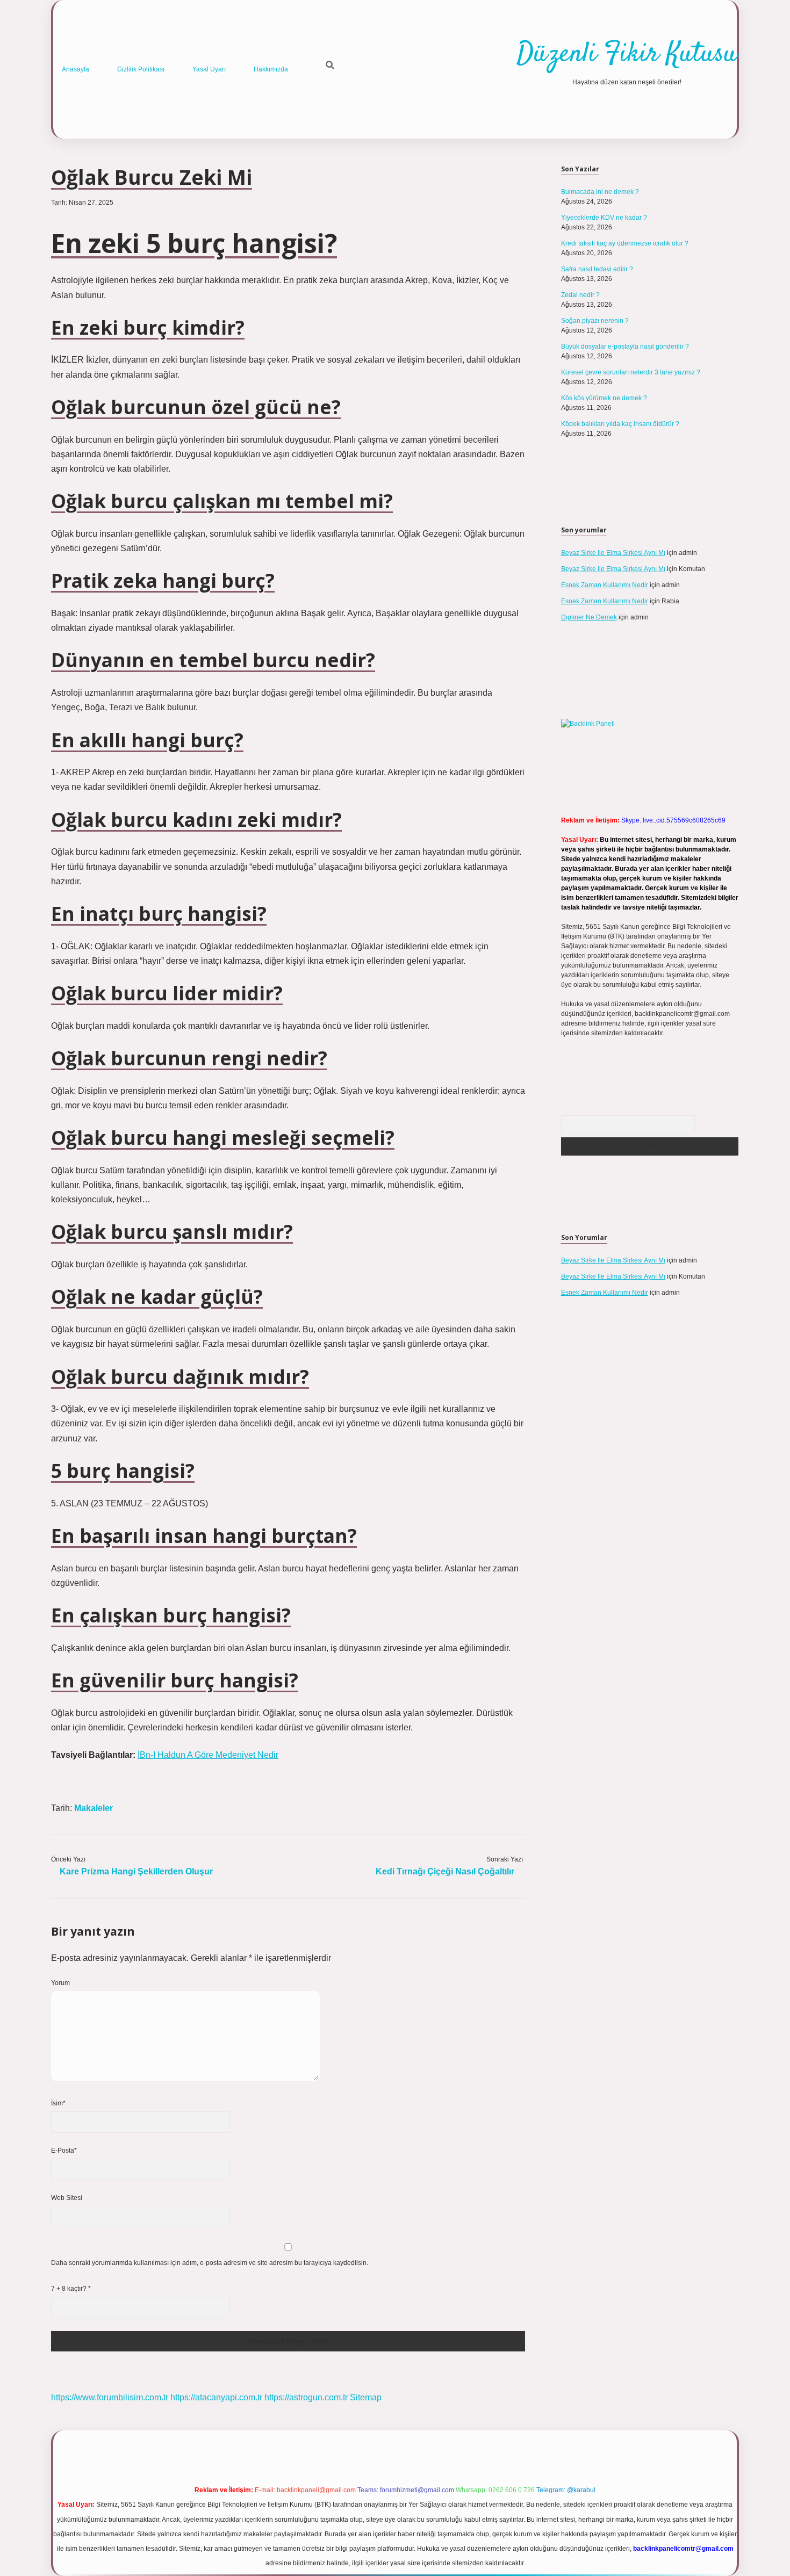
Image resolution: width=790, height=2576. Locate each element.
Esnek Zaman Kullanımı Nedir (605, 585)
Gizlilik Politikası (141, 69)
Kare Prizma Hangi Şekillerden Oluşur (136, 1871)
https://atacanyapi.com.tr (216, 2397)
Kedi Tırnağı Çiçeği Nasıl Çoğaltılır (445, 1871)
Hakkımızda (271, 69)
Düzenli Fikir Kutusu (627, 55)
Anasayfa (76, 69)
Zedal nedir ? (580, 295)
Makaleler (94, 1808)
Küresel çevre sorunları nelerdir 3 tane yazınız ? (631, 372)
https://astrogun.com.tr (306, 2397)
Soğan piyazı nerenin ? (595, 321)
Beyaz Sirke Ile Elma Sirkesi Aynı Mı (613, 553)
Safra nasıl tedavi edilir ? (597, 269)
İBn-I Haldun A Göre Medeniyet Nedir (208, 1755)
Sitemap (366, 2397)
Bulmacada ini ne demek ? (600, 192)
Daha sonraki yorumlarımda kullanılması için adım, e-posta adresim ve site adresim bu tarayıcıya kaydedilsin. (210, 2263)
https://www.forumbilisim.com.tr (110, 2397)
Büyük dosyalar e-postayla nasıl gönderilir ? (625, 347)
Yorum (60, 1983)
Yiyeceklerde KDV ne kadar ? (604, 218)
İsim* (58, 2103)
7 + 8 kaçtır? (71, 2289)
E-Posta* (64, 2151)
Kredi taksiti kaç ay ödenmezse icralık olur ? (625, 243)
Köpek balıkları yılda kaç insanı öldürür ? (620, 424)
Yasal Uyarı (209, 69)
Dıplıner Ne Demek (589, 617)
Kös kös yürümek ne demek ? (604, 398)
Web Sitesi (67, 2198)
